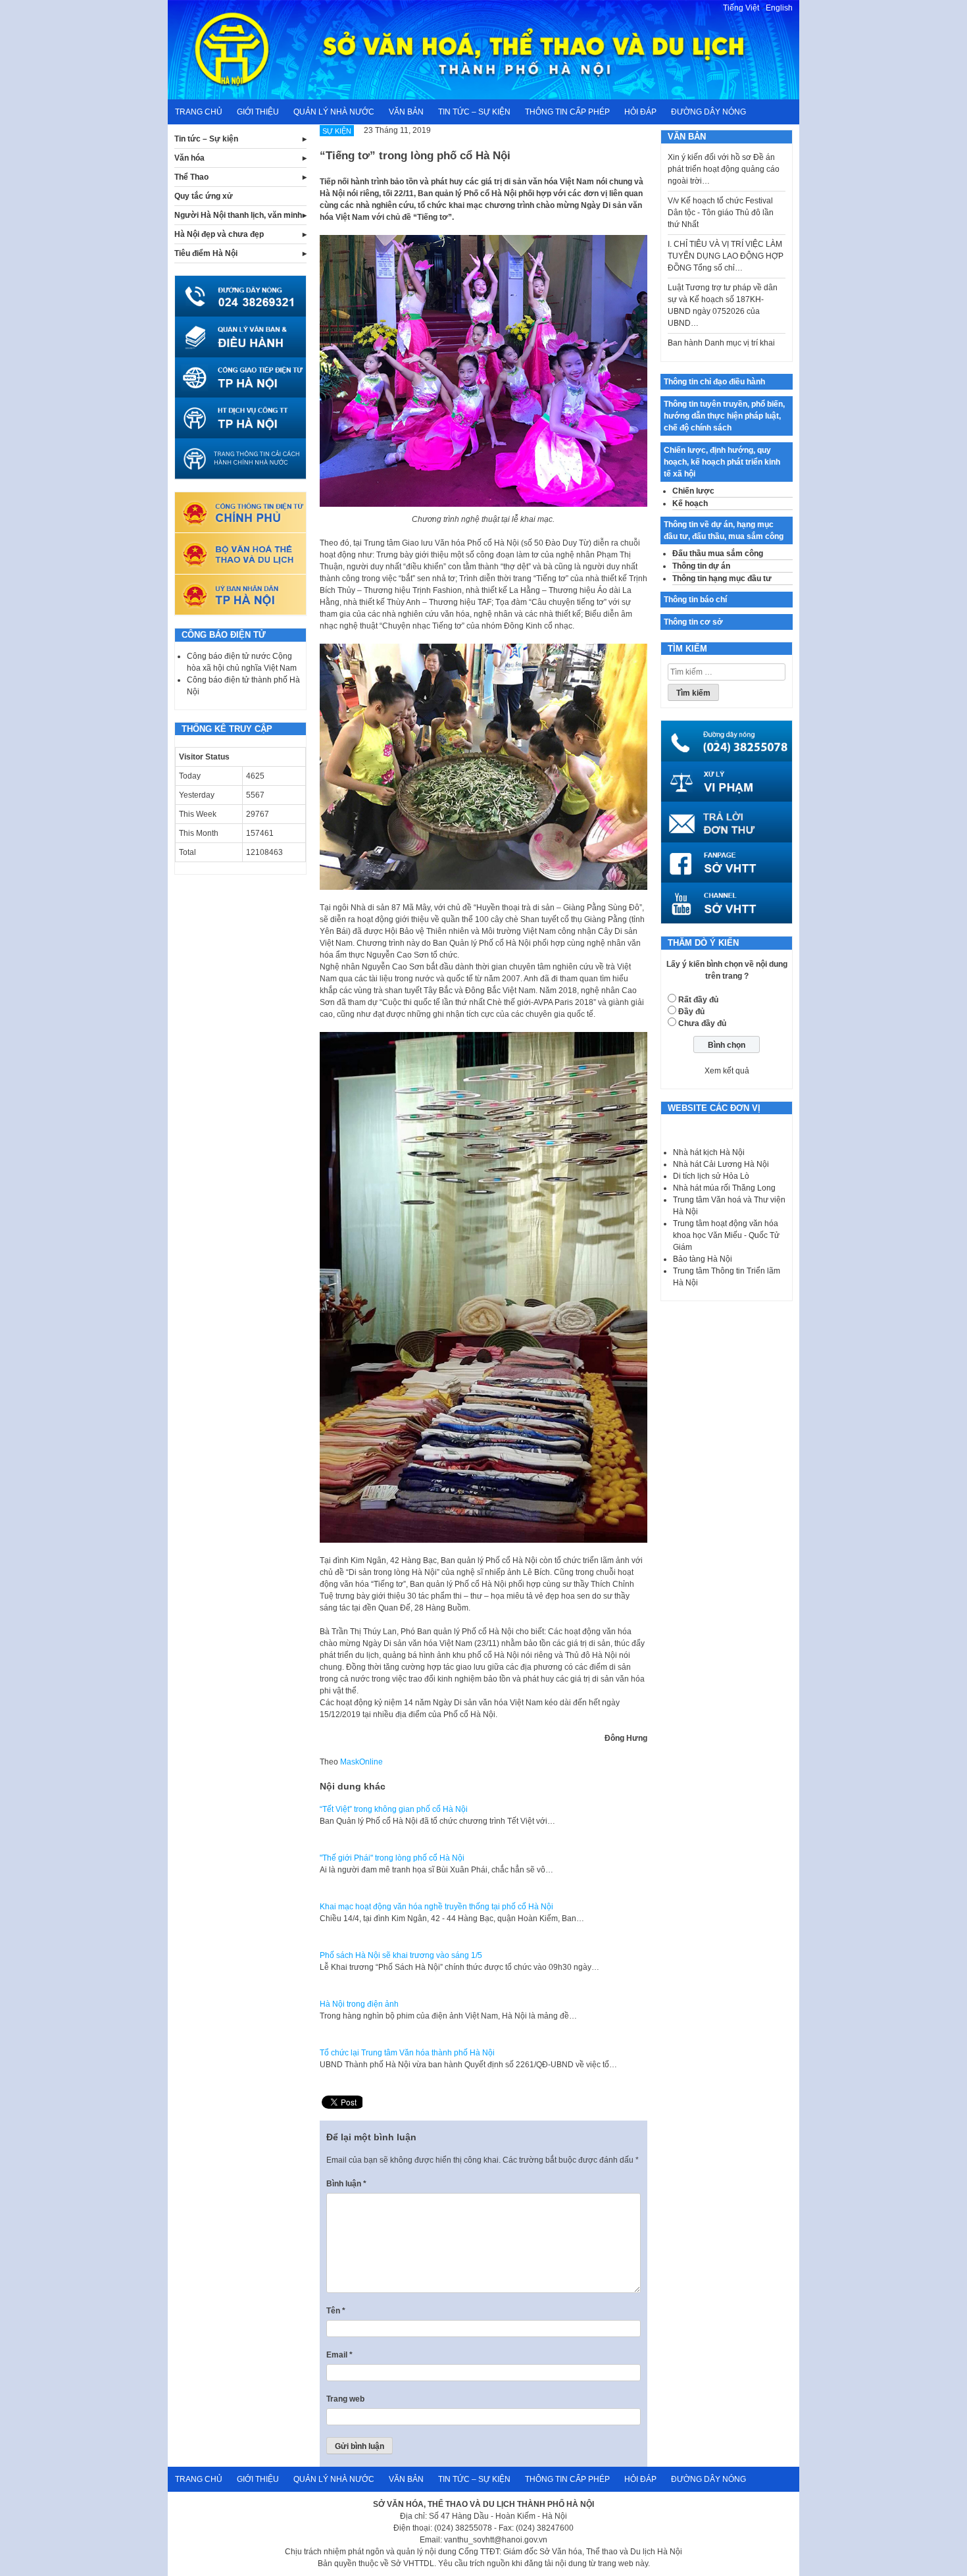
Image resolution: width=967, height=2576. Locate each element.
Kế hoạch (690, 503)
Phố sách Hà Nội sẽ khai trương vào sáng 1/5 (401, 1955)
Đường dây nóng (708, 112)
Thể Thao (191, 177)
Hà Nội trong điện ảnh (359, 2004)
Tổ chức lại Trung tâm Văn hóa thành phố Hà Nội (407, 2053)
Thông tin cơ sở (693, 622)
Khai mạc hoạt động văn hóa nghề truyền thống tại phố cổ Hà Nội (436, 1907)
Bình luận (346, 2184)
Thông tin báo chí (695, 600)
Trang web (345, 2399)
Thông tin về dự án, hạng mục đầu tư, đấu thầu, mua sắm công (724, 530)
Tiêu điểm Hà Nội (206, 253)
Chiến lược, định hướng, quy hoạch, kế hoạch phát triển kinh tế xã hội (722, 462)
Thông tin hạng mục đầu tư (722, 579)
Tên (336, 2311)
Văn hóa (189, 158)
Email (339, 2355)
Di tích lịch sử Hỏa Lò (711, 1176)
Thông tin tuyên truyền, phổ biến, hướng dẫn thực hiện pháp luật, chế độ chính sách (724, 416)
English (779, 8)
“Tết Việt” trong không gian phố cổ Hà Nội (394, 1809)
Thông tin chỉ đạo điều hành (714, 382)
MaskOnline (361, 1762)
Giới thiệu (258, 112)
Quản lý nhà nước (334, 112)
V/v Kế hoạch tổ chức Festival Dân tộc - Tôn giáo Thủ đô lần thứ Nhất (721, 182)
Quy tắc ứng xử (204, 196)
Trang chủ (199, 112)
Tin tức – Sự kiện (474, 112)
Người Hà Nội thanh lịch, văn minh (238, 215)
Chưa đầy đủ (702, 1023)
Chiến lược (693, 491)
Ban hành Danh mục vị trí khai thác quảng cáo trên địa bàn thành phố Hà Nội (721, 324)
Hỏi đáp (640, 112)
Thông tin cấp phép (567, 112)
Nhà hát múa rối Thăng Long (724, 1188)
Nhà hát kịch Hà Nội (709, 1152)
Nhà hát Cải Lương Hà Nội (721, 1164)
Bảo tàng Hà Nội (703, 1259)
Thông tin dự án (701, 566)
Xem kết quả (727, 1071)
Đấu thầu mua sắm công (718, 554)
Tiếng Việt (741, 8)
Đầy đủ (691, 1012)
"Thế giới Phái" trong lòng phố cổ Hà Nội (392, 1858)
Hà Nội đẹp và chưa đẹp (219, 234)
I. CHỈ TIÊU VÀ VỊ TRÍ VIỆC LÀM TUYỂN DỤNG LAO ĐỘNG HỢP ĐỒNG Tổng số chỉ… (726, 226)
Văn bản (406, 112)
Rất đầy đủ (698, 1000)
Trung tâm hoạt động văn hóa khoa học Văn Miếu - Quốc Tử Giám (726, 1235)
